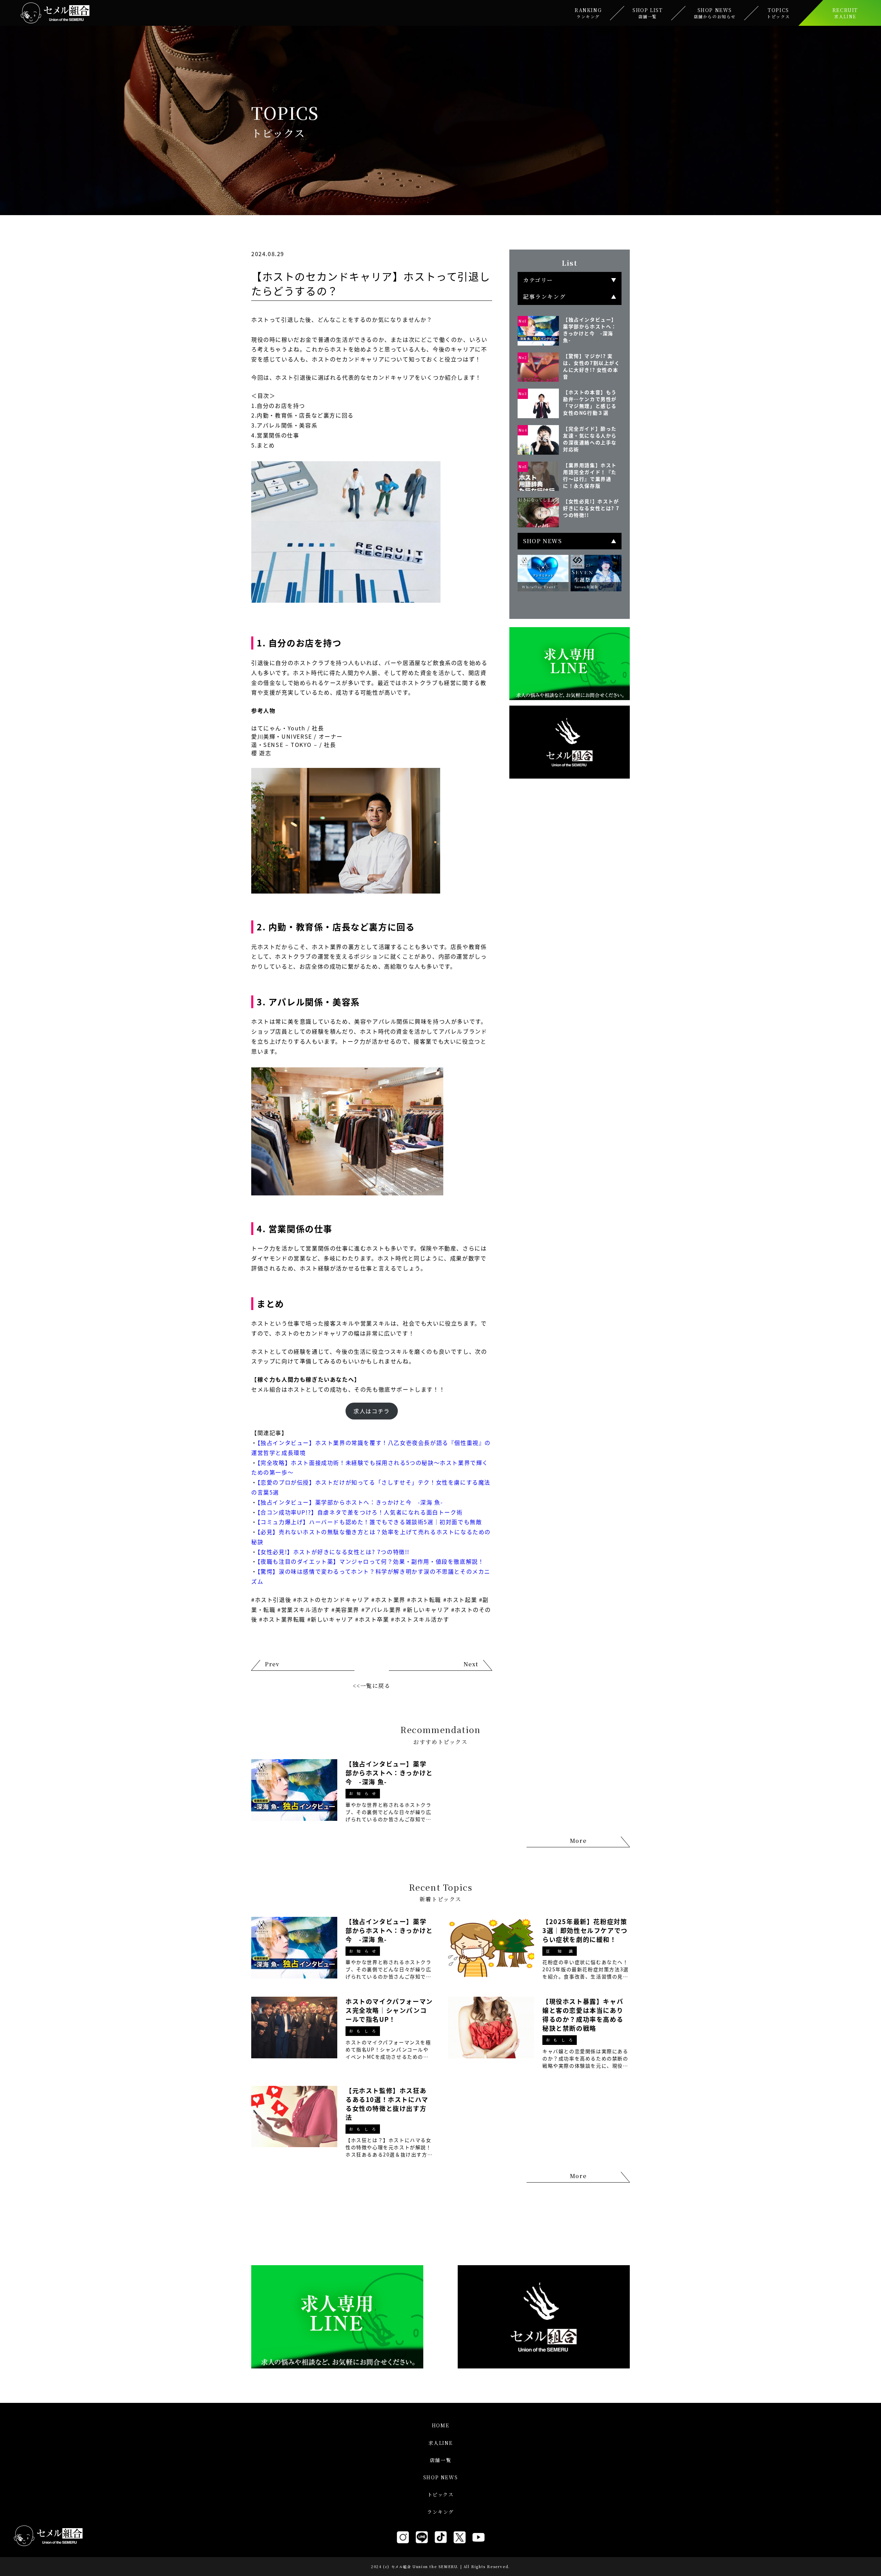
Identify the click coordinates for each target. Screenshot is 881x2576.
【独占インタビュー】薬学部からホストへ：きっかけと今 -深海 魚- (350, 1502)
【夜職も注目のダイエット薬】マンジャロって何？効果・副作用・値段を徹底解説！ (371, 1561)
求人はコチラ (372, 1411)
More (578, 1841)
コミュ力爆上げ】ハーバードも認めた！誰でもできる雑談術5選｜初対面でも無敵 (371, 1522)
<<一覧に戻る (371, 1686)
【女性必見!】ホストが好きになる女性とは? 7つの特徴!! (333, 1552)
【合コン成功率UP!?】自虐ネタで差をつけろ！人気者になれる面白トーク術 (360, 1512)
